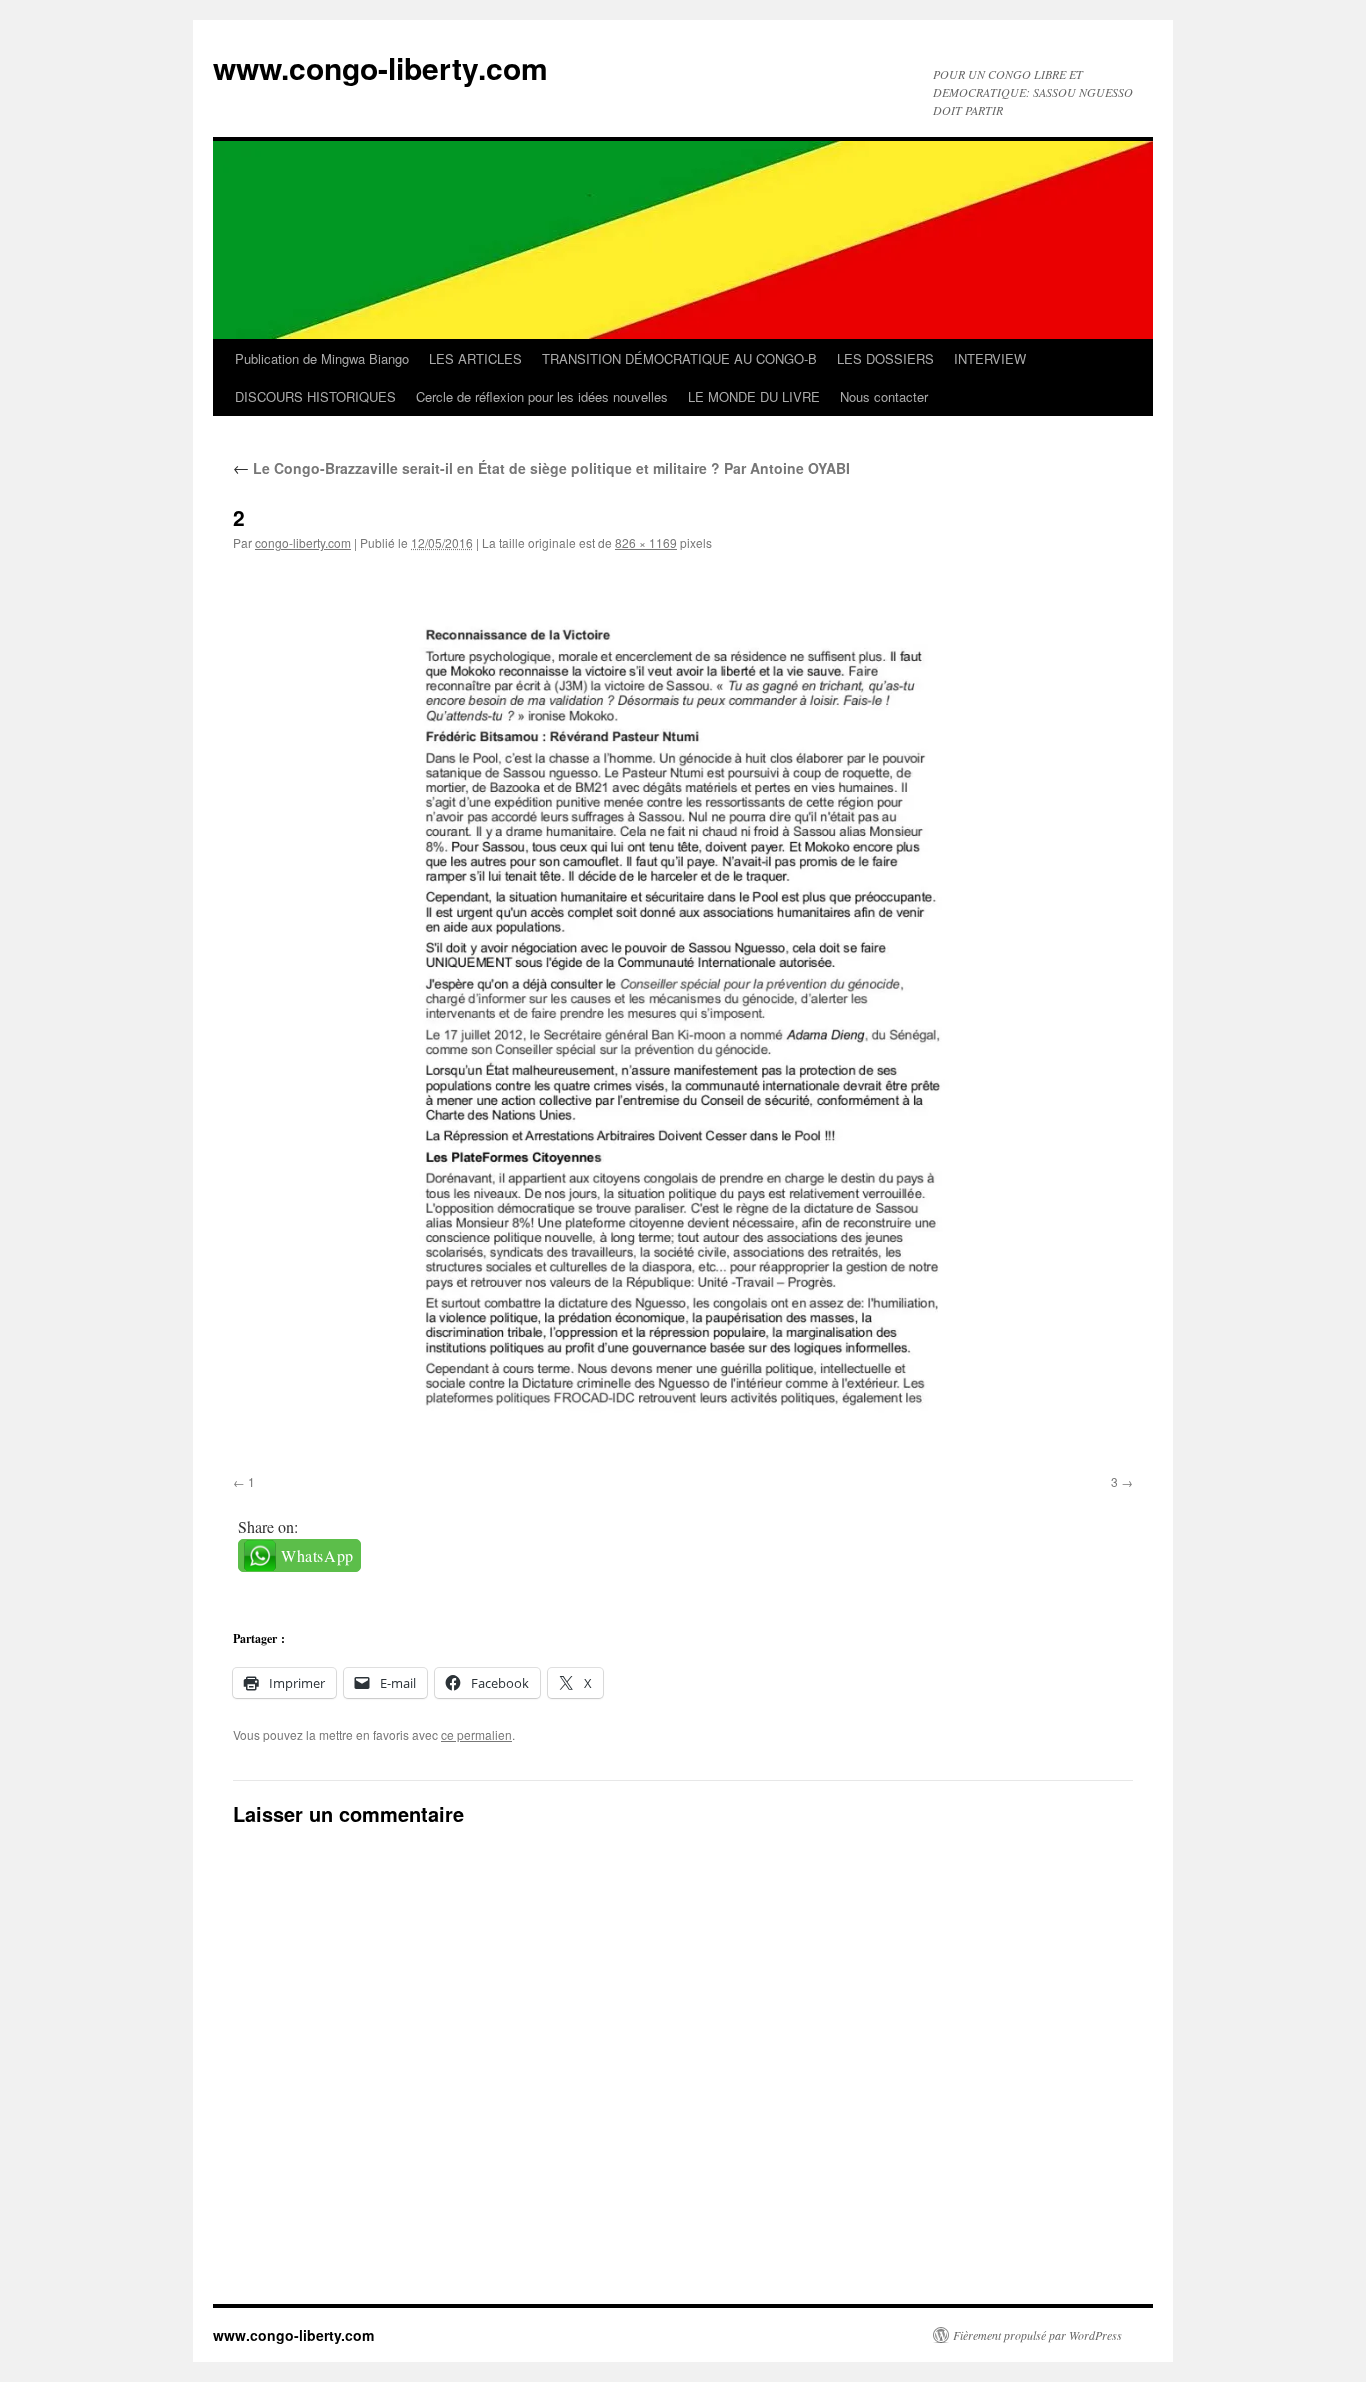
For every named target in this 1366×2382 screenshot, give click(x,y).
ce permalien (476, 1734)
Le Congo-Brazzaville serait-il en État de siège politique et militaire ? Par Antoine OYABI (541, 468)
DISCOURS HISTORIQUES (315, 396)
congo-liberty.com (303, 542)
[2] (683, 1017)
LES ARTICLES (475, 358)
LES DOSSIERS (885, 358)
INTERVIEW (990, 358)
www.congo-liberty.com (380, 67)
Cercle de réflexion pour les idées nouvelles (542, 396)
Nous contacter (884, 396)
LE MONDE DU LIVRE (754, 396)
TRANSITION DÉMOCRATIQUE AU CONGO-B (679, 358)
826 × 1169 (646, 542)
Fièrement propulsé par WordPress (1037, 2335)
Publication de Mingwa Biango (322, 358)
